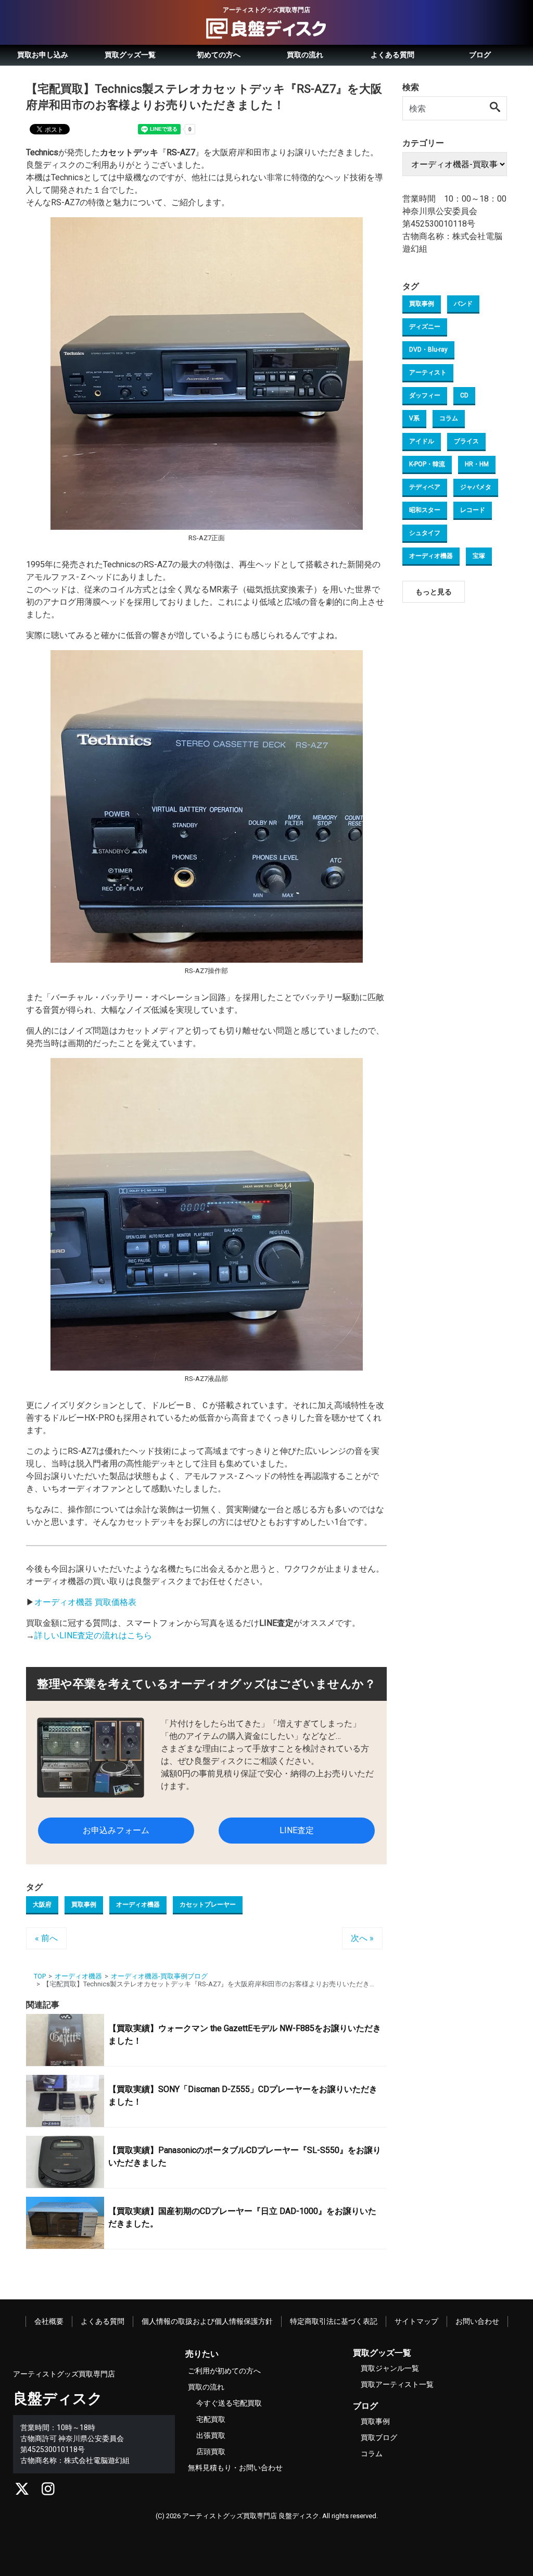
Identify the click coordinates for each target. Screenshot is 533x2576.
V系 (414, 418)
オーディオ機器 (138, 1905)
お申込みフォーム (116, 1830)
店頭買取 (211, 2451)
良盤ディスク (58, 2399)
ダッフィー (425, 395)
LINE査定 (297, 1830)
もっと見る (434, 592)
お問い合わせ (477, 2321)
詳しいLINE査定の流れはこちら (93, 1635)
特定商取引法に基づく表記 (334, 2321)
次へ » (362, 1938)
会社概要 (49, 2321)
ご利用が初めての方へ (224, 2371)
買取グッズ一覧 (130, 55)
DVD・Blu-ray (428, 350)
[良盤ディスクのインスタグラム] (48, 2492)
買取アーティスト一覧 (397, 2384)
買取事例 (84, 1905)
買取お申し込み (43, 55)
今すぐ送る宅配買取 (229, 2403)
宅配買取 (211, 2419)
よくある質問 (392, 55)
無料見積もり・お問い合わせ (235, 2468)
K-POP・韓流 (427, 464)
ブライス (466, 441)
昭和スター (425, 510)
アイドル (422, 441)
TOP (40, 1976)
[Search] (496, 108)
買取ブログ (379, 2437)
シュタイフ (425, 533)
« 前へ (46, 1938)
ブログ (480, 55)
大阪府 (42, 1905)
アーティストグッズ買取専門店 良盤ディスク (251, 2516)
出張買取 (211, 2435)
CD (464, 395)
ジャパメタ (476, 487)
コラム (449, 418)
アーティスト (428, 372)
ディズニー (425, 327)
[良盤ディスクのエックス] (22, 2492)
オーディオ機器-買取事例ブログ (159, 1976)
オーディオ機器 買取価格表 (85, 1602)
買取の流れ (305, 55)
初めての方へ (219, 55)
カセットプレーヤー (208, 1905)
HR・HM (477, 464)
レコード (473, 510)
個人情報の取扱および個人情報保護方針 (207, 2321)
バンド (463, 304)
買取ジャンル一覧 (390, 2368)
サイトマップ (416, 2321)
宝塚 (479, 556)
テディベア (425, 487)
